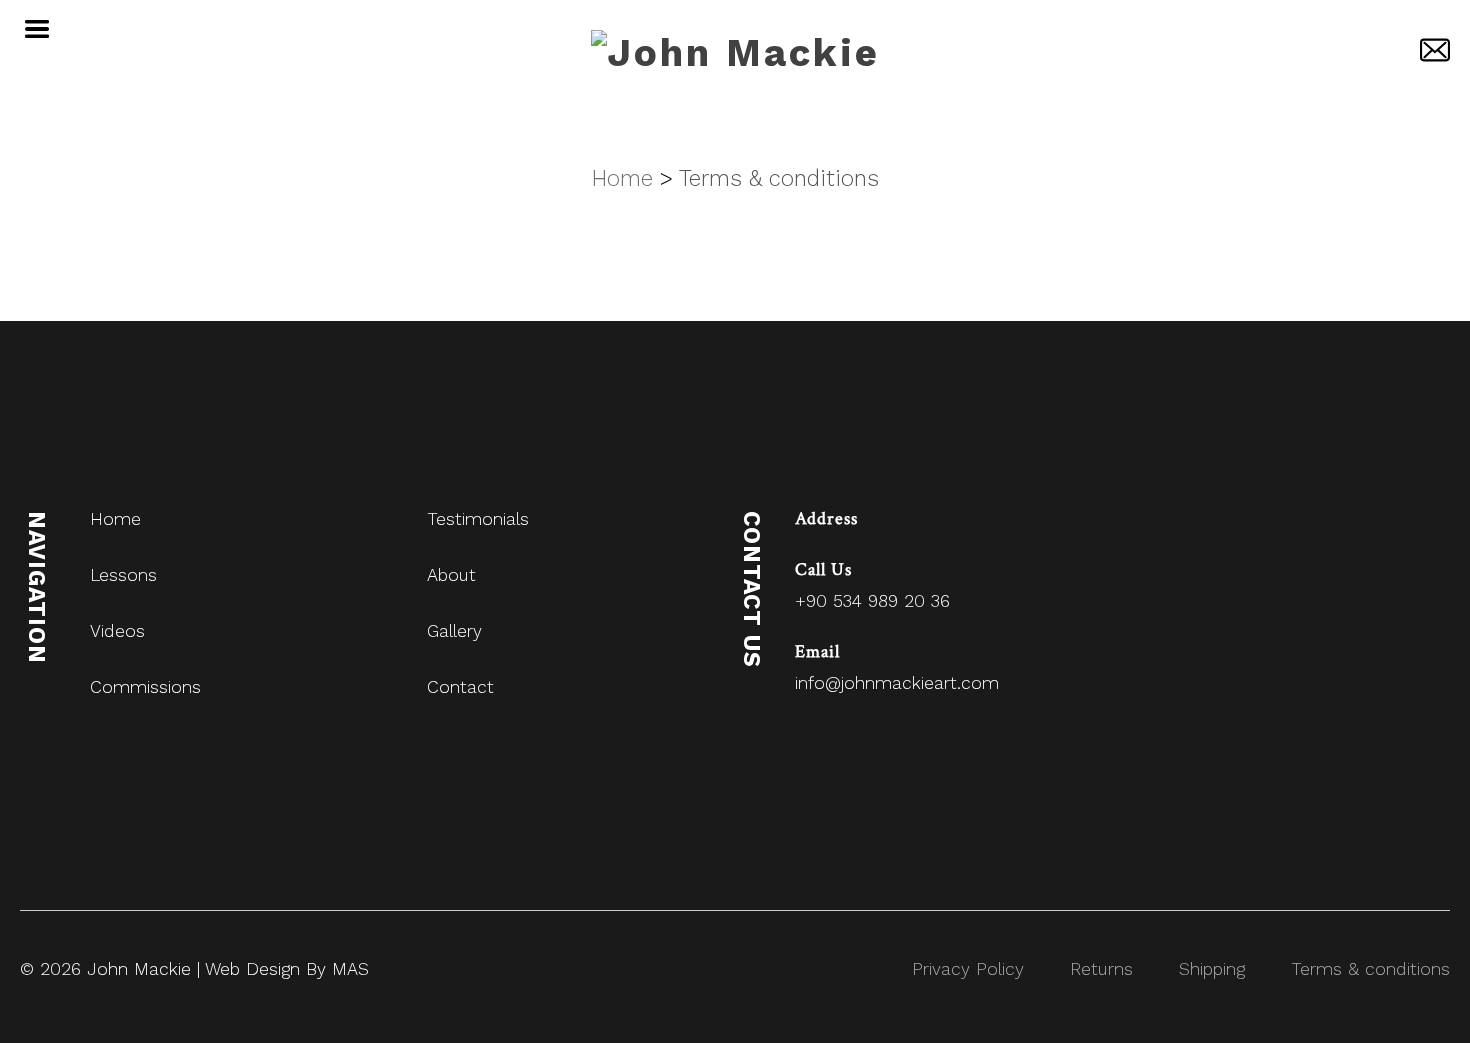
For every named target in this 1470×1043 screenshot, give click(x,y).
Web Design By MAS (287, 969)
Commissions (145, 687)
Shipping (1212, 969)
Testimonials (478, 519)
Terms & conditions (779, 178)
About (451, 575)
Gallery (454, 631)
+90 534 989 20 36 (872, 601)
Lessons (123, 575)
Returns (1101, 969)
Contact (460, 687)
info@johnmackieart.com (897, 683)
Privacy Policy (968, 969)
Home (115, 519)
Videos (117, 631)
